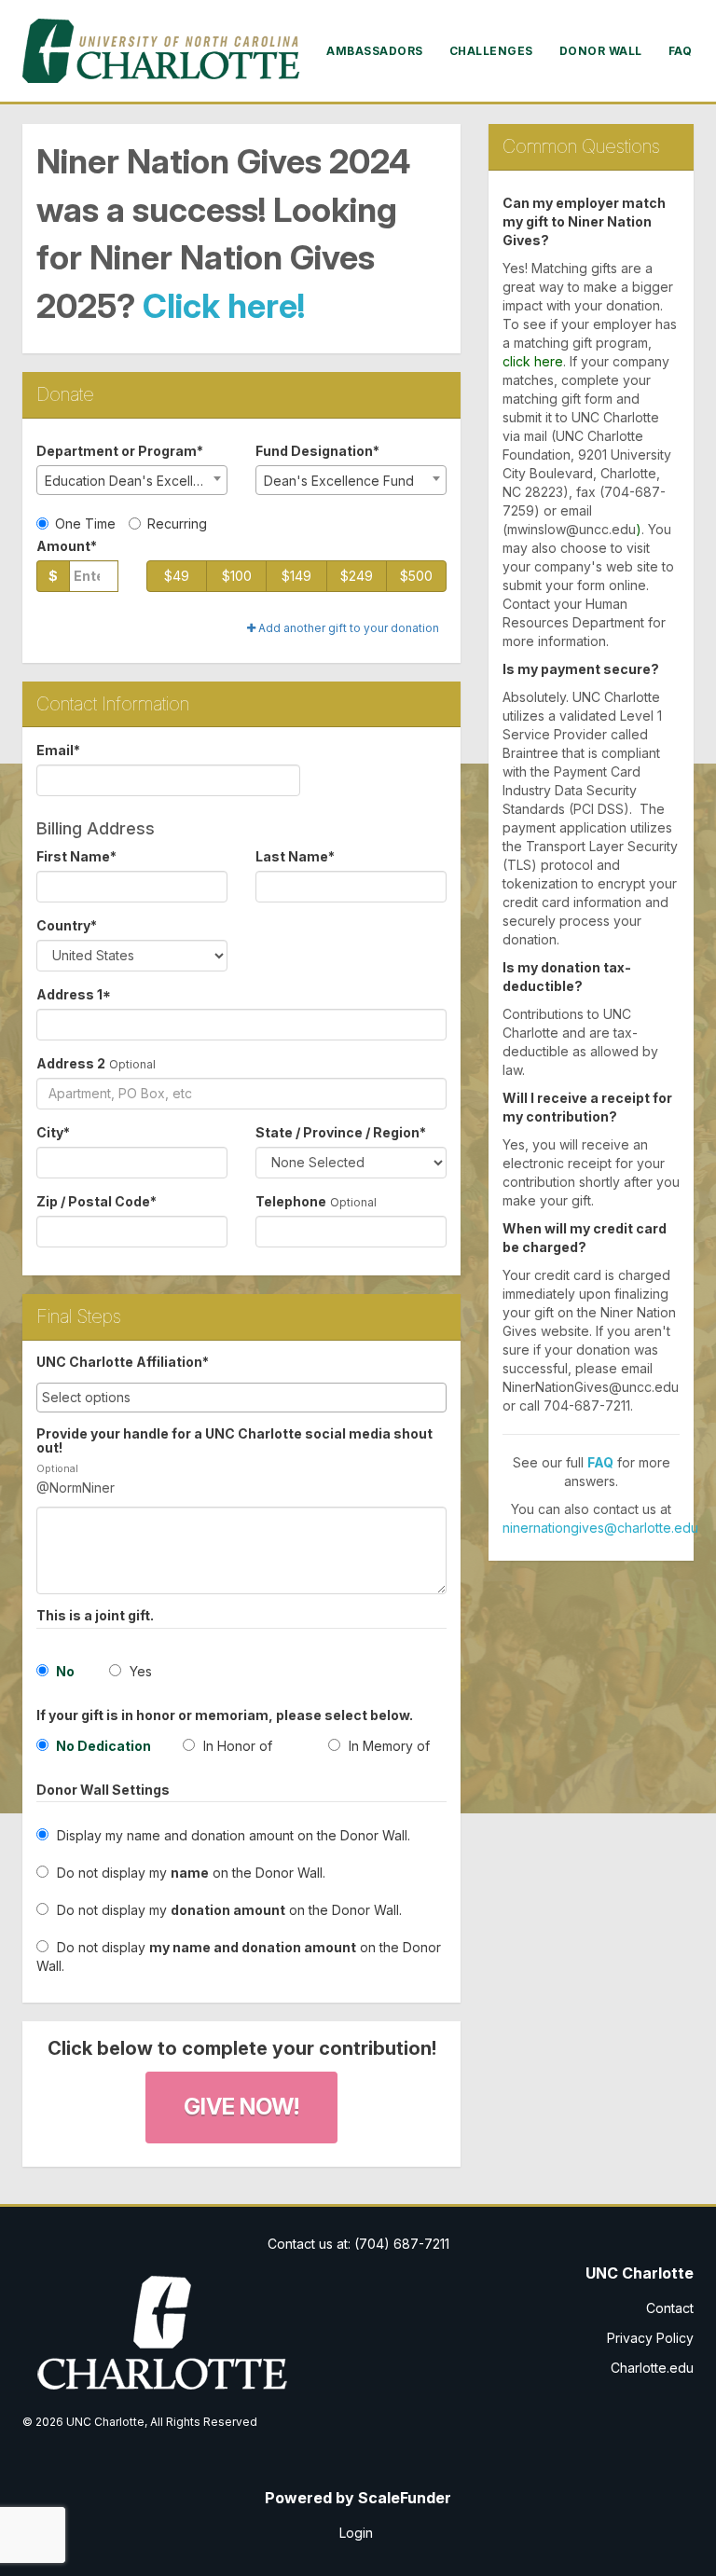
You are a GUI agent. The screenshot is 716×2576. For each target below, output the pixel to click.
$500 (416, 576)
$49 (177, 576)
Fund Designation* (317, 451)
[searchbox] (241, 1398)
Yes (139, 1671)
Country (67, 925)
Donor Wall (601, 51)
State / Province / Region (341, 1132)
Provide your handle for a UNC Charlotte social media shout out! (234, 1441)
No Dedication (102, 1746)
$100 (237, 576)
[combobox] (132, 480)
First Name (76, 856)
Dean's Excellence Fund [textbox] (339, 481)
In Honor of (236, 1746)
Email (58, 750)
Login (356, 2533)
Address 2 (71, 1063)
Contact (670, 2308)
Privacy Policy (650, 2338)
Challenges (491, 51)
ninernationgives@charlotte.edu (600, 1528)
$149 (296, 576)
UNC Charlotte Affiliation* (123, 1362)
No (64, 1671)
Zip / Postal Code (96, 1201)
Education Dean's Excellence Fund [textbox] (136, 481)
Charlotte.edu (652, 2368)
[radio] (96, 1750)
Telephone (291, 1201)
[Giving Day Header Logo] (162, 51)
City (53, 1132)
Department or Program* (120, 451)
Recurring (177, 523)
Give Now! (241, 2107)
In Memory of (387, 1746)
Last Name (295, 856)
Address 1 (74, 994)
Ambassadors (375, 51)
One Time (85, 523)
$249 (357, 576)
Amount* (67, 546)
